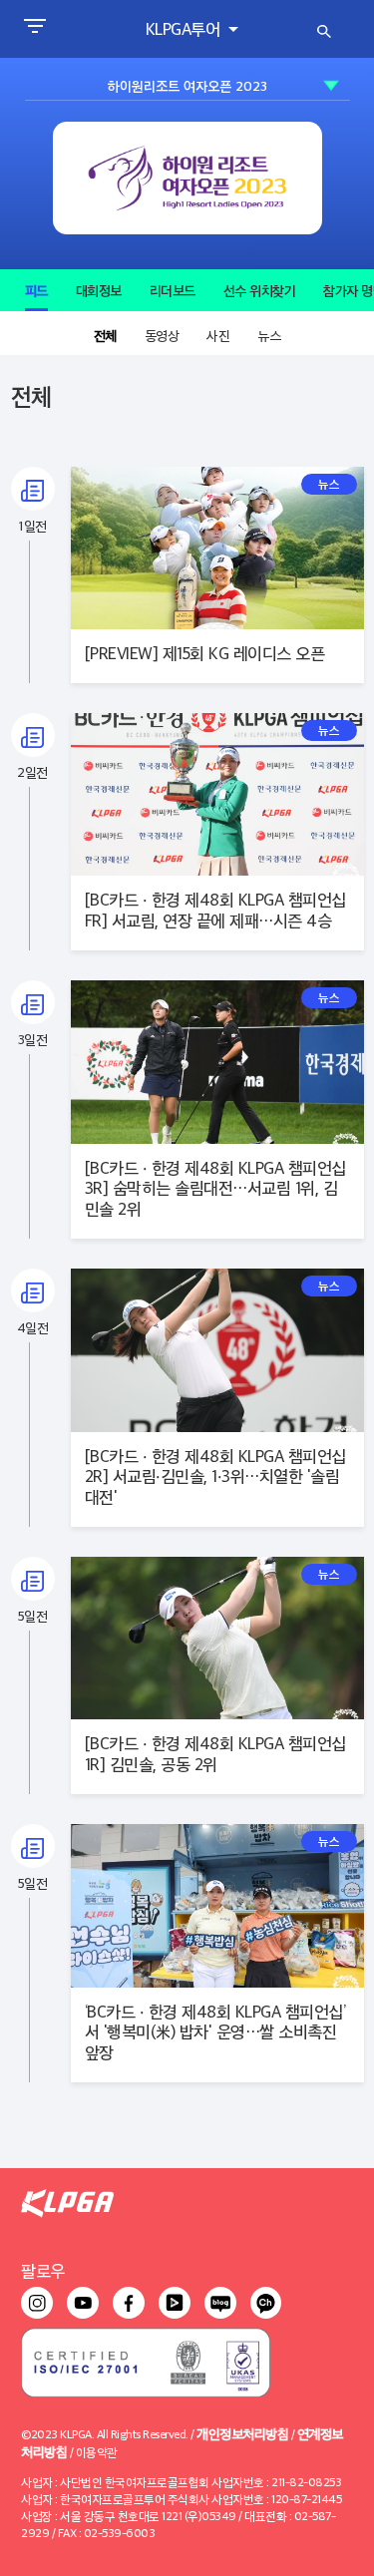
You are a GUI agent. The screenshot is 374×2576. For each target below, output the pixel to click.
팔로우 (43, 2270)
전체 (105, 335)
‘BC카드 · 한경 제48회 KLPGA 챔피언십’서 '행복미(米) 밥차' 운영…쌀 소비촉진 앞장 (216, 2032)
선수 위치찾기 (260, 290)
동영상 (162, 335)
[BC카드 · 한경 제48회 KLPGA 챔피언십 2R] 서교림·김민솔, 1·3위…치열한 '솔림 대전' (215, 1476)
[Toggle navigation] (34, 29)
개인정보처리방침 (242, 2433)
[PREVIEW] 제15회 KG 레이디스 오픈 (205, 653)
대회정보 (99, 290)
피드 (36, 290)
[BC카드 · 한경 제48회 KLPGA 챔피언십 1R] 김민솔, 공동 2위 (215, 1753)
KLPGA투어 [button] (185, 28)
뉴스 (269, 335)
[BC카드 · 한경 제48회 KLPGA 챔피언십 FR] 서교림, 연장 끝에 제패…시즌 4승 (215, 910)
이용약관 (97, 2452)
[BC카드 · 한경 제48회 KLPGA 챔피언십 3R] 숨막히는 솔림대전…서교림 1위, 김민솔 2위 (215, 1188)
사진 (218, 335)
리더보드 (173, 290)
